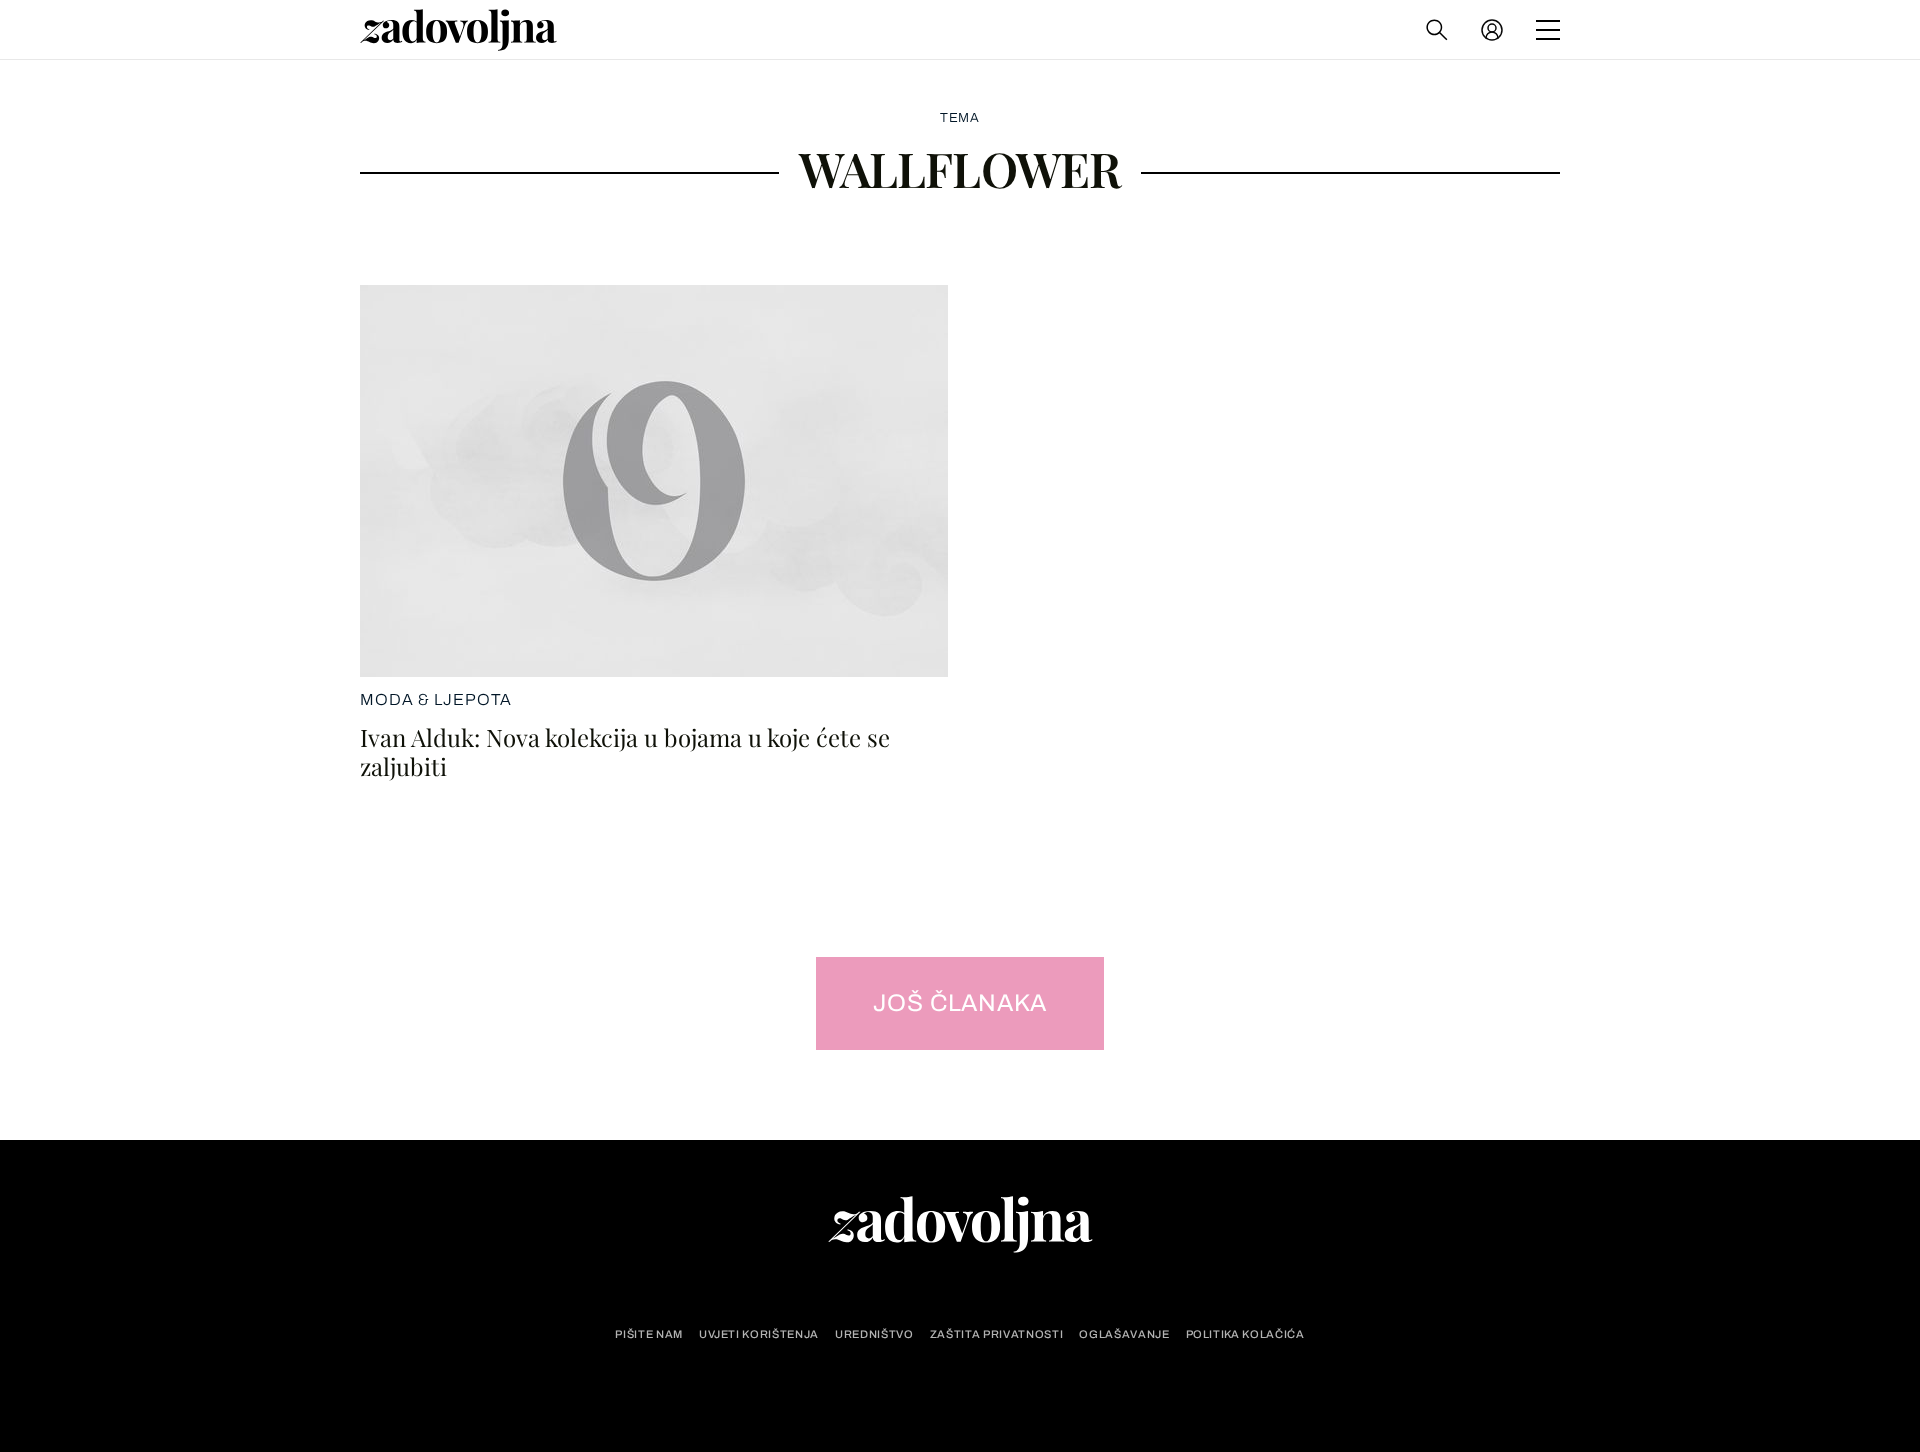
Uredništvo (874, 1334)
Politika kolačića (1245, 1334)
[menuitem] (1492, 30)
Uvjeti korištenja (759, 1334)
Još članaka (960, 1003)
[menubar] (1494, 30)
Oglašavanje (1124, 1334)
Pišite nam (649, 1334)
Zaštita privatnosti (997, 1334)
